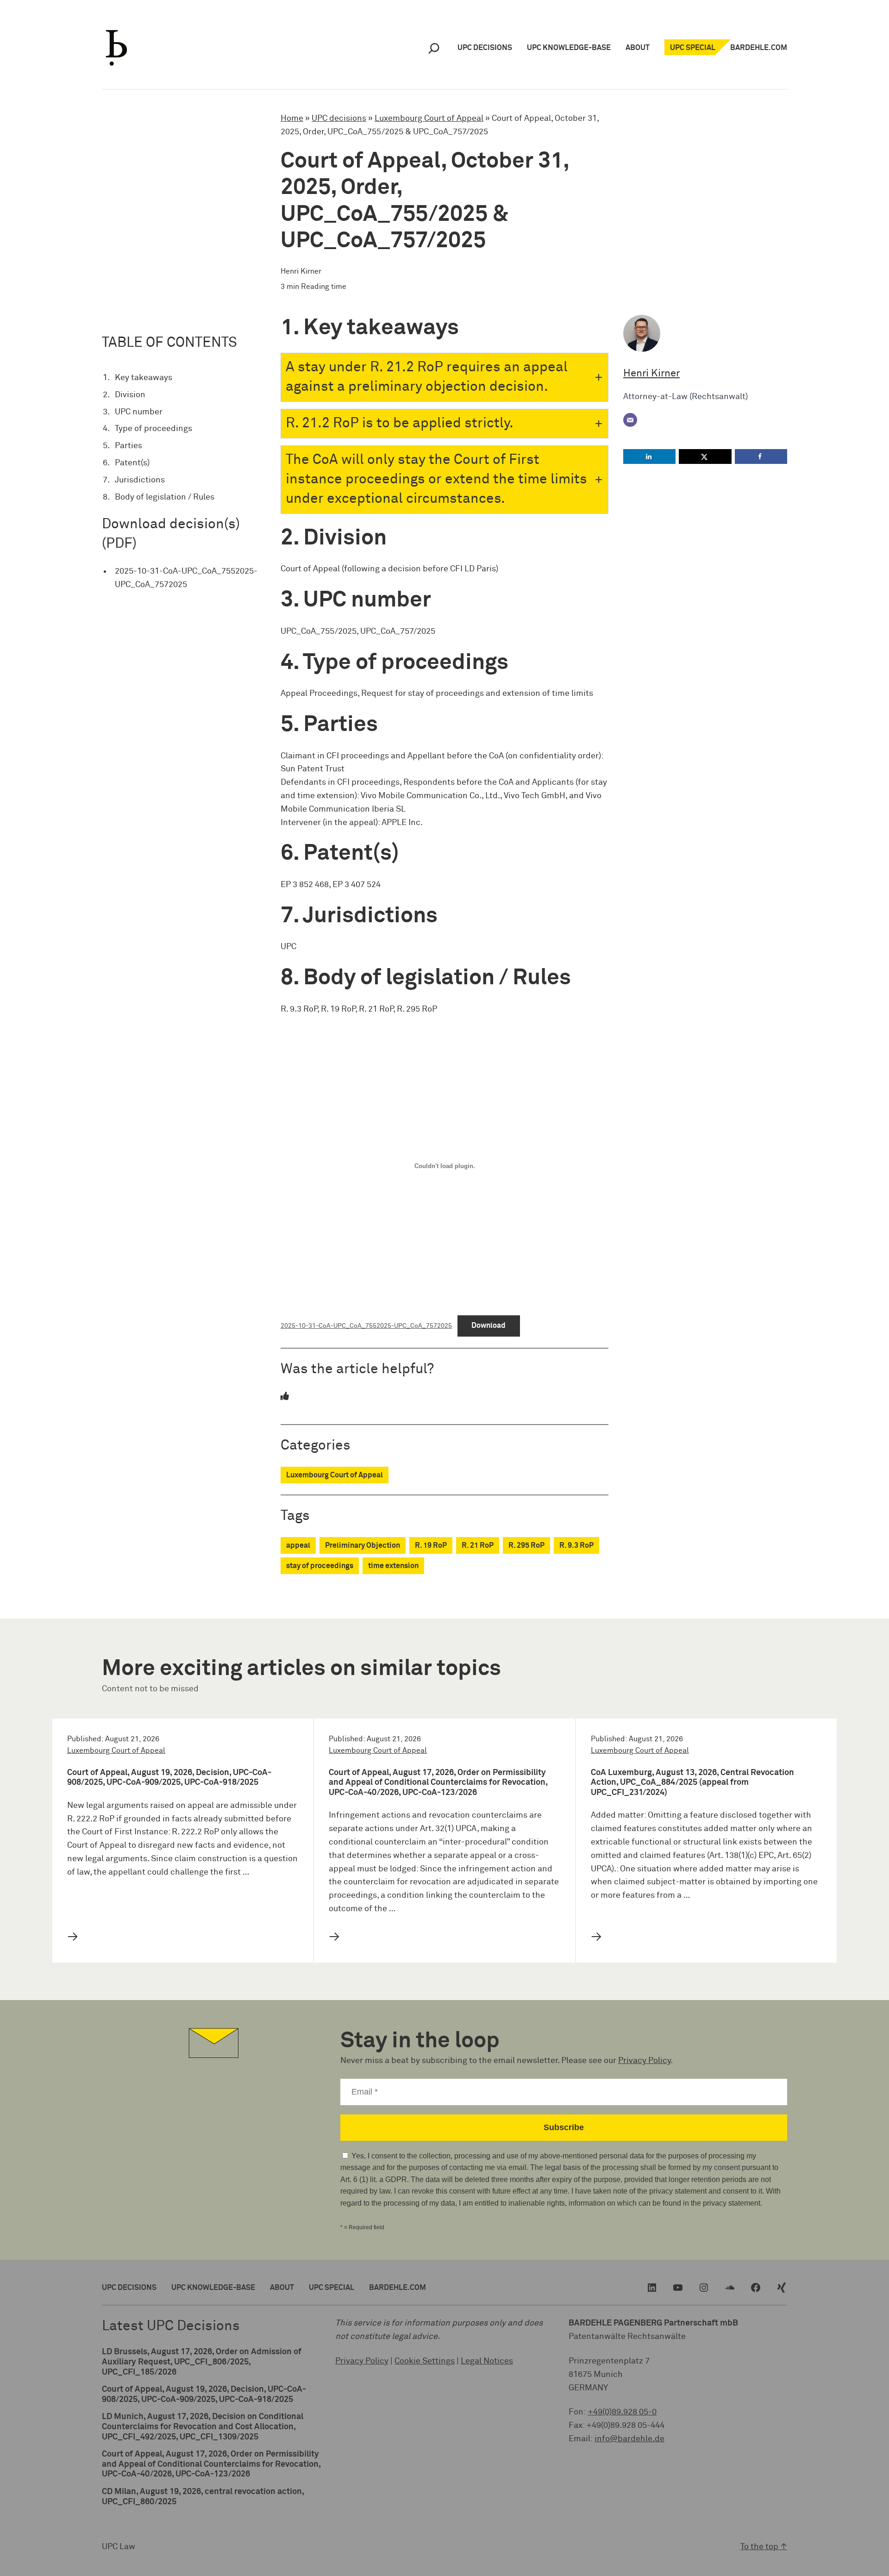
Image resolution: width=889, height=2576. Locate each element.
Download (488, 1326)
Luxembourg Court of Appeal (429, 119)
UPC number (139, 412)
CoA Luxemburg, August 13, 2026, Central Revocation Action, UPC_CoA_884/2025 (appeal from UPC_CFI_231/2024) (692, 1783)
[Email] (630, 420)
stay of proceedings (320, 1566)
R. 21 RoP (478, 1545)
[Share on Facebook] (761, 456)
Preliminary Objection (363, 1545)
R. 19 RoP (431, 1545)
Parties (128, 446)
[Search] (434, 48)
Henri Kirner (651, 374)
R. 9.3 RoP (576, 1545)
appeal (298, 1545)
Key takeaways (144, 378)
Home (292, 119)
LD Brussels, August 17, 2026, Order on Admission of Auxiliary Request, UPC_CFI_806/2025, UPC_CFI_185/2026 (202, 2362)
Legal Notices (487, 2361)
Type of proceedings (153, 429)
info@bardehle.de (629, 2439)
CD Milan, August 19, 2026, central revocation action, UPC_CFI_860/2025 (203, 2497)
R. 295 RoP (526, 1545)
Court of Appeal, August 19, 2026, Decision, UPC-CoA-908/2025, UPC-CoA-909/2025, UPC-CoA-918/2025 (169, 1778)
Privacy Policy (644, 2061)
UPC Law (119, 2547)
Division (130, 395)
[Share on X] (705, 456)
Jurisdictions (140, 480)
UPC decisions (339, 119)
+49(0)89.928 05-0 (622, 2412)
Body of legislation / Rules (165, 497)
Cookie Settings (425, 2361)
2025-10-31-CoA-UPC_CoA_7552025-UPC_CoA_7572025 (186, 578)
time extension (393, 1566)
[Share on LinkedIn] (649, 456)
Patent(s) (132, 463)
